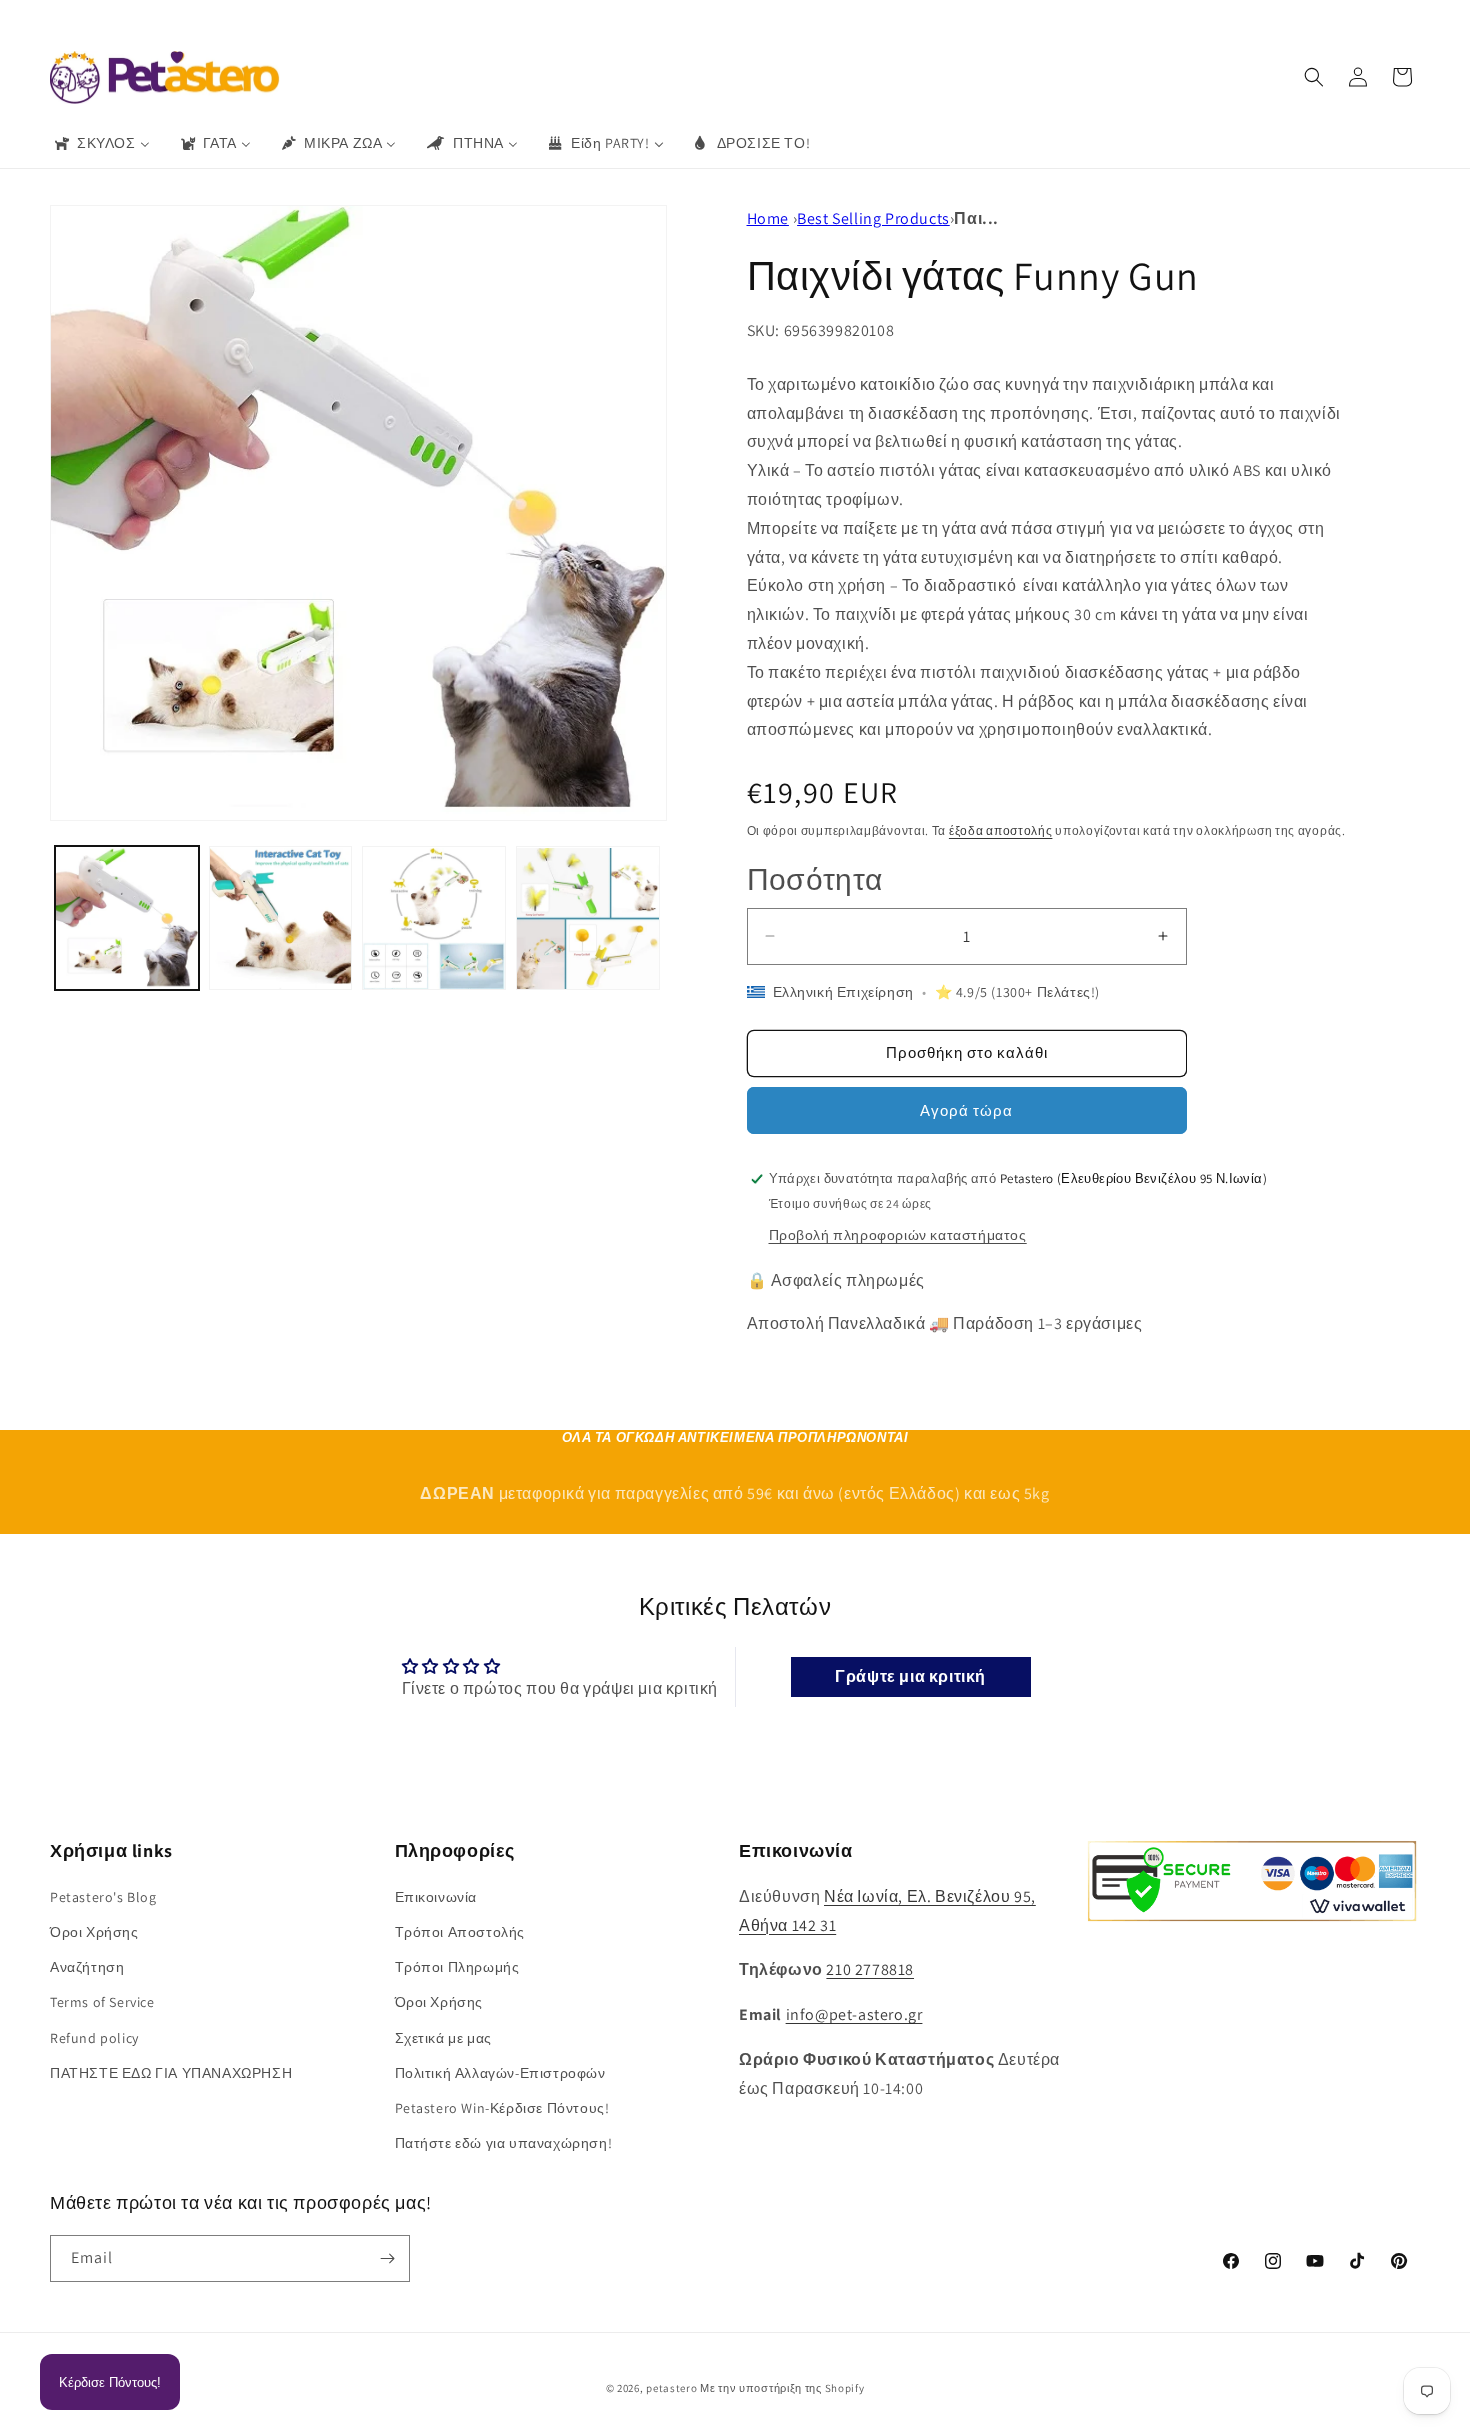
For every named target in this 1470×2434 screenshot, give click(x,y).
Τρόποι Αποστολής (460, 1932)
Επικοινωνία (436, 1897)
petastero (671, 2388)
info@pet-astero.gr (854, 2014)
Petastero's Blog (103, 1897)
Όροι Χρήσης (94, 1932)
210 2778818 (870, 1969)
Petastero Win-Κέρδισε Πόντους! (502, 2108)
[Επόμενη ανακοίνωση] (1002, 19)
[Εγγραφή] (387, 2258)
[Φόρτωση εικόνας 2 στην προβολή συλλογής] (281, 919)
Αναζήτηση (87, 1967)
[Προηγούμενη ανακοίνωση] (468, 19)
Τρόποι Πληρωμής (457, 1967)
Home (768, 218)
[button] (1314, 77)
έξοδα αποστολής (1001, 830)
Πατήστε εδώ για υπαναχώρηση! (504, 2143)
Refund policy (94, 2038)
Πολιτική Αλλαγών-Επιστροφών (500, 2073)
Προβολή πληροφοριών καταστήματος (898, 1235)
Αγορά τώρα (966, 1110)
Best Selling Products (873, 218)
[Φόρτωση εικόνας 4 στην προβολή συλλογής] (588, 919)
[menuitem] (101, 143)
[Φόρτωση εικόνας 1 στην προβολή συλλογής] (127, 919)
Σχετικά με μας (443, 2038)
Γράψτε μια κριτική (910, 1676)
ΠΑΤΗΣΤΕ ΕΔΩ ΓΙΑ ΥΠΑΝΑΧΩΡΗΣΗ (171, 2073)
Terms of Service (102, 2002)
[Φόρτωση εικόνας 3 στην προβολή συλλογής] (434, 919)
